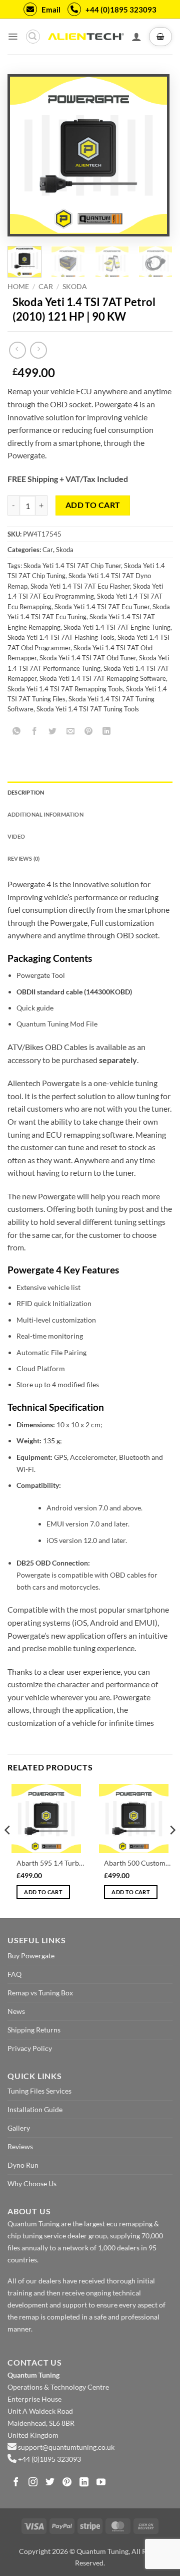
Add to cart (93, 505)
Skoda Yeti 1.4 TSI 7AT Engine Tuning (117, 627)
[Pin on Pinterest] (89, 732)
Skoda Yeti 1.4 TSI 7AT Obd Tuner (88, 658)
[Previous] (25, 156)
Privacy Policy (30, 2048)
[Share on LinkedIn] (107, 732)
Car (46, 287)
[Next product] (17, 350)
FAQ (14, 1974)
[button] (13, 37)
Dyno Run (23, 2165)
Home (18, 287)
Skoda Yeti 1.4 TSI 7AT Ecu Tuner (102, 607)
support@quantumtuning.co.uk (66, 2447)
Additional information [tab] (45, 814)
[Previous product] (38, 350)
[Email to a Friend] (71, 732)
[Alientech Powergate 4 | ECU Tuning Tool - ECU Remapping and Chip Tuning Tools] (86, 37)
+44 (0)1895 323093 (121, 10)
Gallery (19, 2128)
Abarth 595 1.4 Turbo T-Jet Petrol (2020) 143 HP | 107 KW (50, 1863)
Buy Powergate (31, 1956)
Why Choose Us (32, 2183)
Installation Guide (35, 2109)
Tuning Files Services (39, 2091)
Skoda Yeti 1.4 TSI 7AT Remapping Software (103, 678)
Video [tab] (16, 836)
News (16, 2011)
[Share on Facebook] (35, 732)
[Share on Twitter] (53, 732)
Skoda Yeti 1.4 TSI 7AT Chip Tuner (72, 566)
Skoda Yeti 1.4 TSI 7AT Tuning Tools (88, 709)
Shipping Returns (34, 2030)
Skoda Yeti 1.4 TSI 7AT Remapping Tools (65, 689)
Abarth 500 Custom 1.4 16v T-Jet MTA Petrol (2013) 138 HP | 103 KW (138, 1863)
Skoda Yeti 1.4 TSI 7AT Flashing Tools (61, 637)
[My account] (136, 37)
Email (51, 10)
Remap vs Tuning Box (40, 1993)
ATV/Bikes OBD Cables (47, 1047)
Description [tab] (26, 792)
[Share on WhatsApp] (17, 732)
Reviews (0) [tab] (23, 858)
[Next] (151, 156)
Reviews (20, 2146)
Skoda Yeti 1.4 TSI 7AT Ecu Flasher (80, 586)
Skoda (75, 287)
